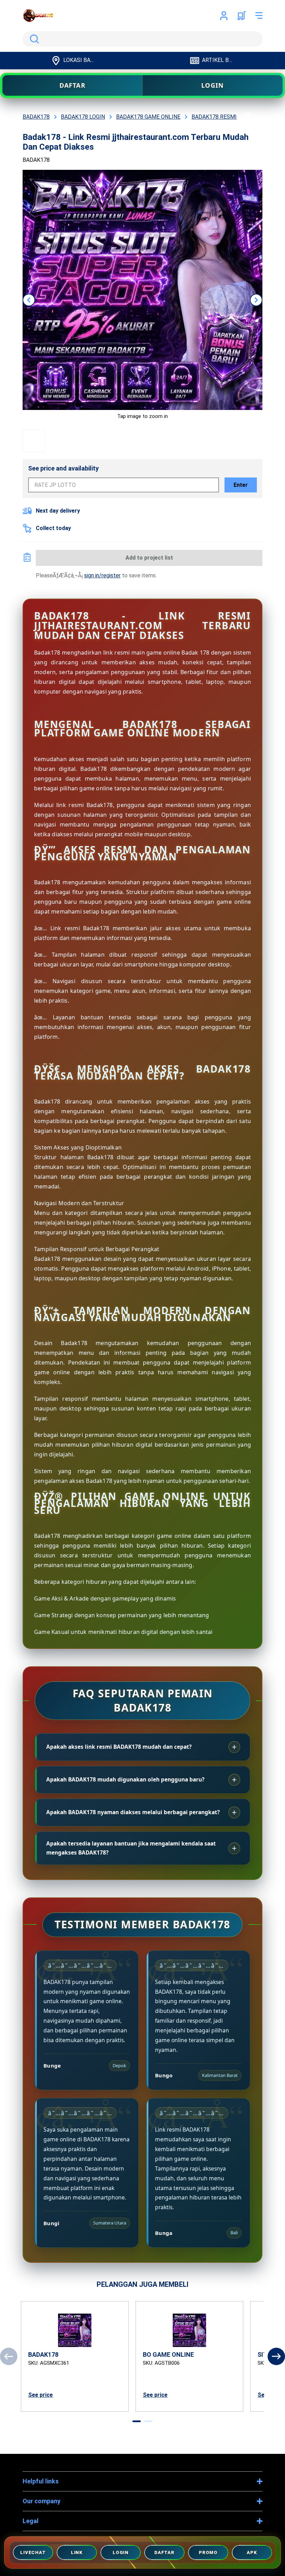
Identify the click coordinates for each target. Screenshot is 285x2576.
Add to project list (149, 558)
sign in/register (102, 575)
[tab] (137, 2421)
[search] (142, 39)
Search (33, 39)
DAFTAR (72, 85)
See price (40, 2395)
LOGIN (213, 85)
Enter (241, 485)
